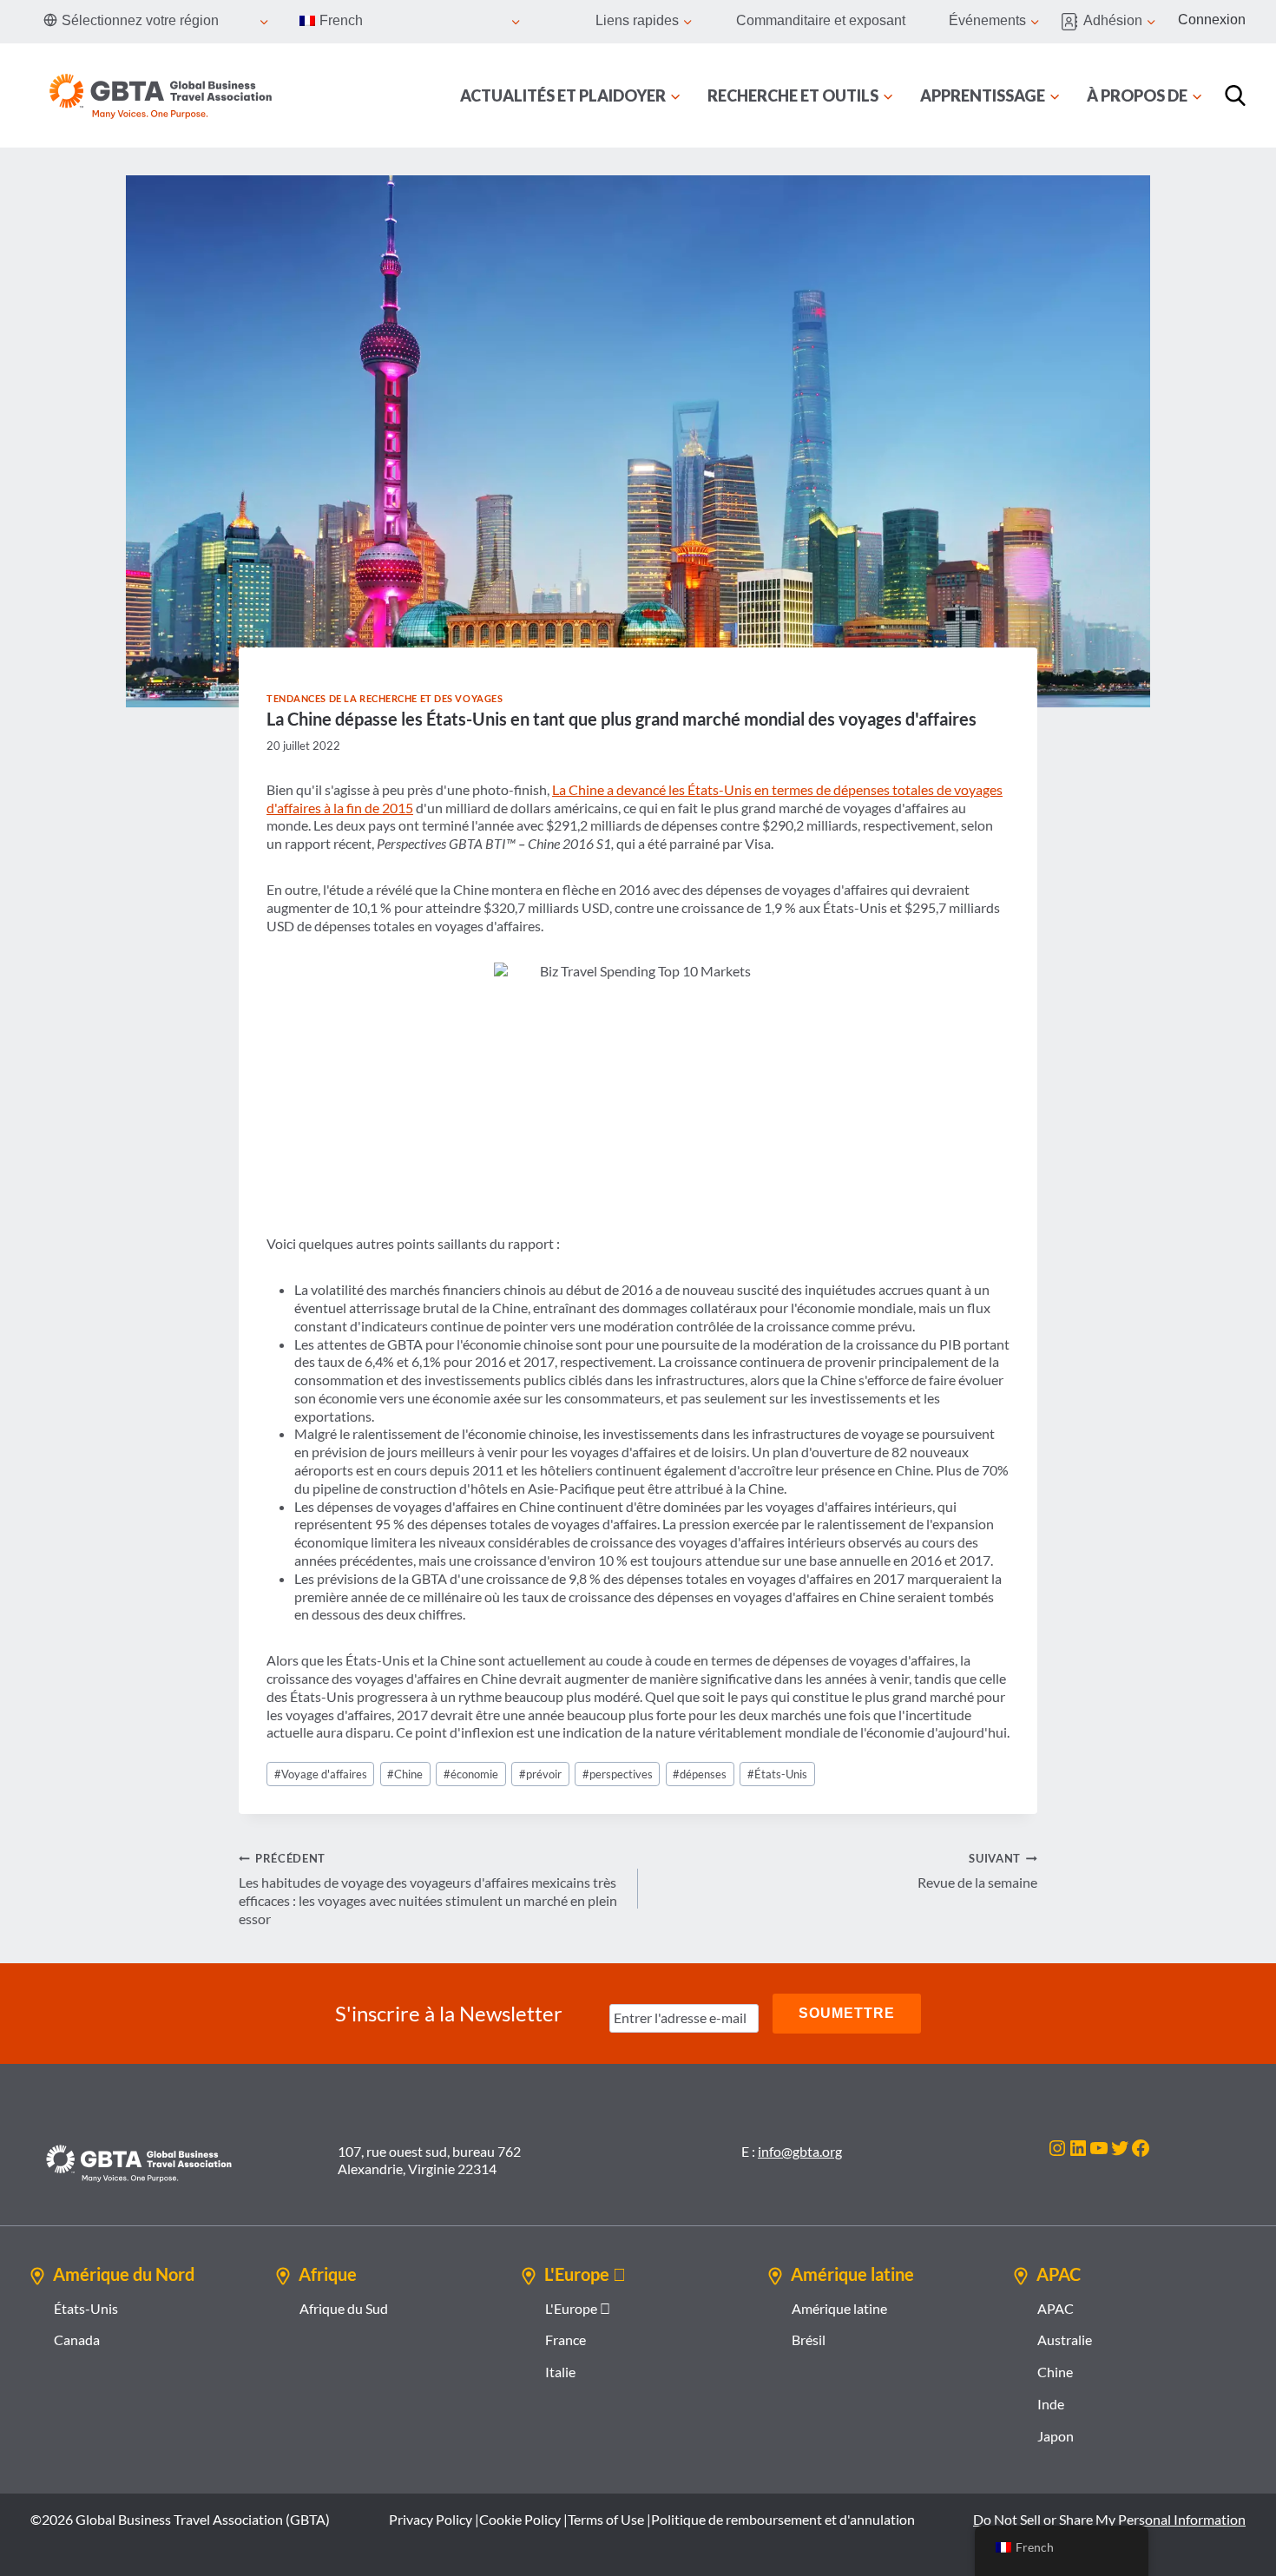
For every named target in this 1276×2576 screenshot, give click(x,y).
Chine (405, 1774)
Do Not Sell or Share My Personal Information (1109, 2519)
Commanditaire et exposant (821, 20)
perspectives (618, 1774)
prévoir (540, 1774)
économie (471, 1774)
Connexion (1212, 20)
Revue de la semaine (977, 1871)
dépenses (700, 1774)
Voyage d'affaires (321, 1774)
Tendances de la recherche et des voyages (385, 698)
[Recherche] (1235, 95)
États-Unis (777, 1774)
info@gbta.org (800, 2151)
